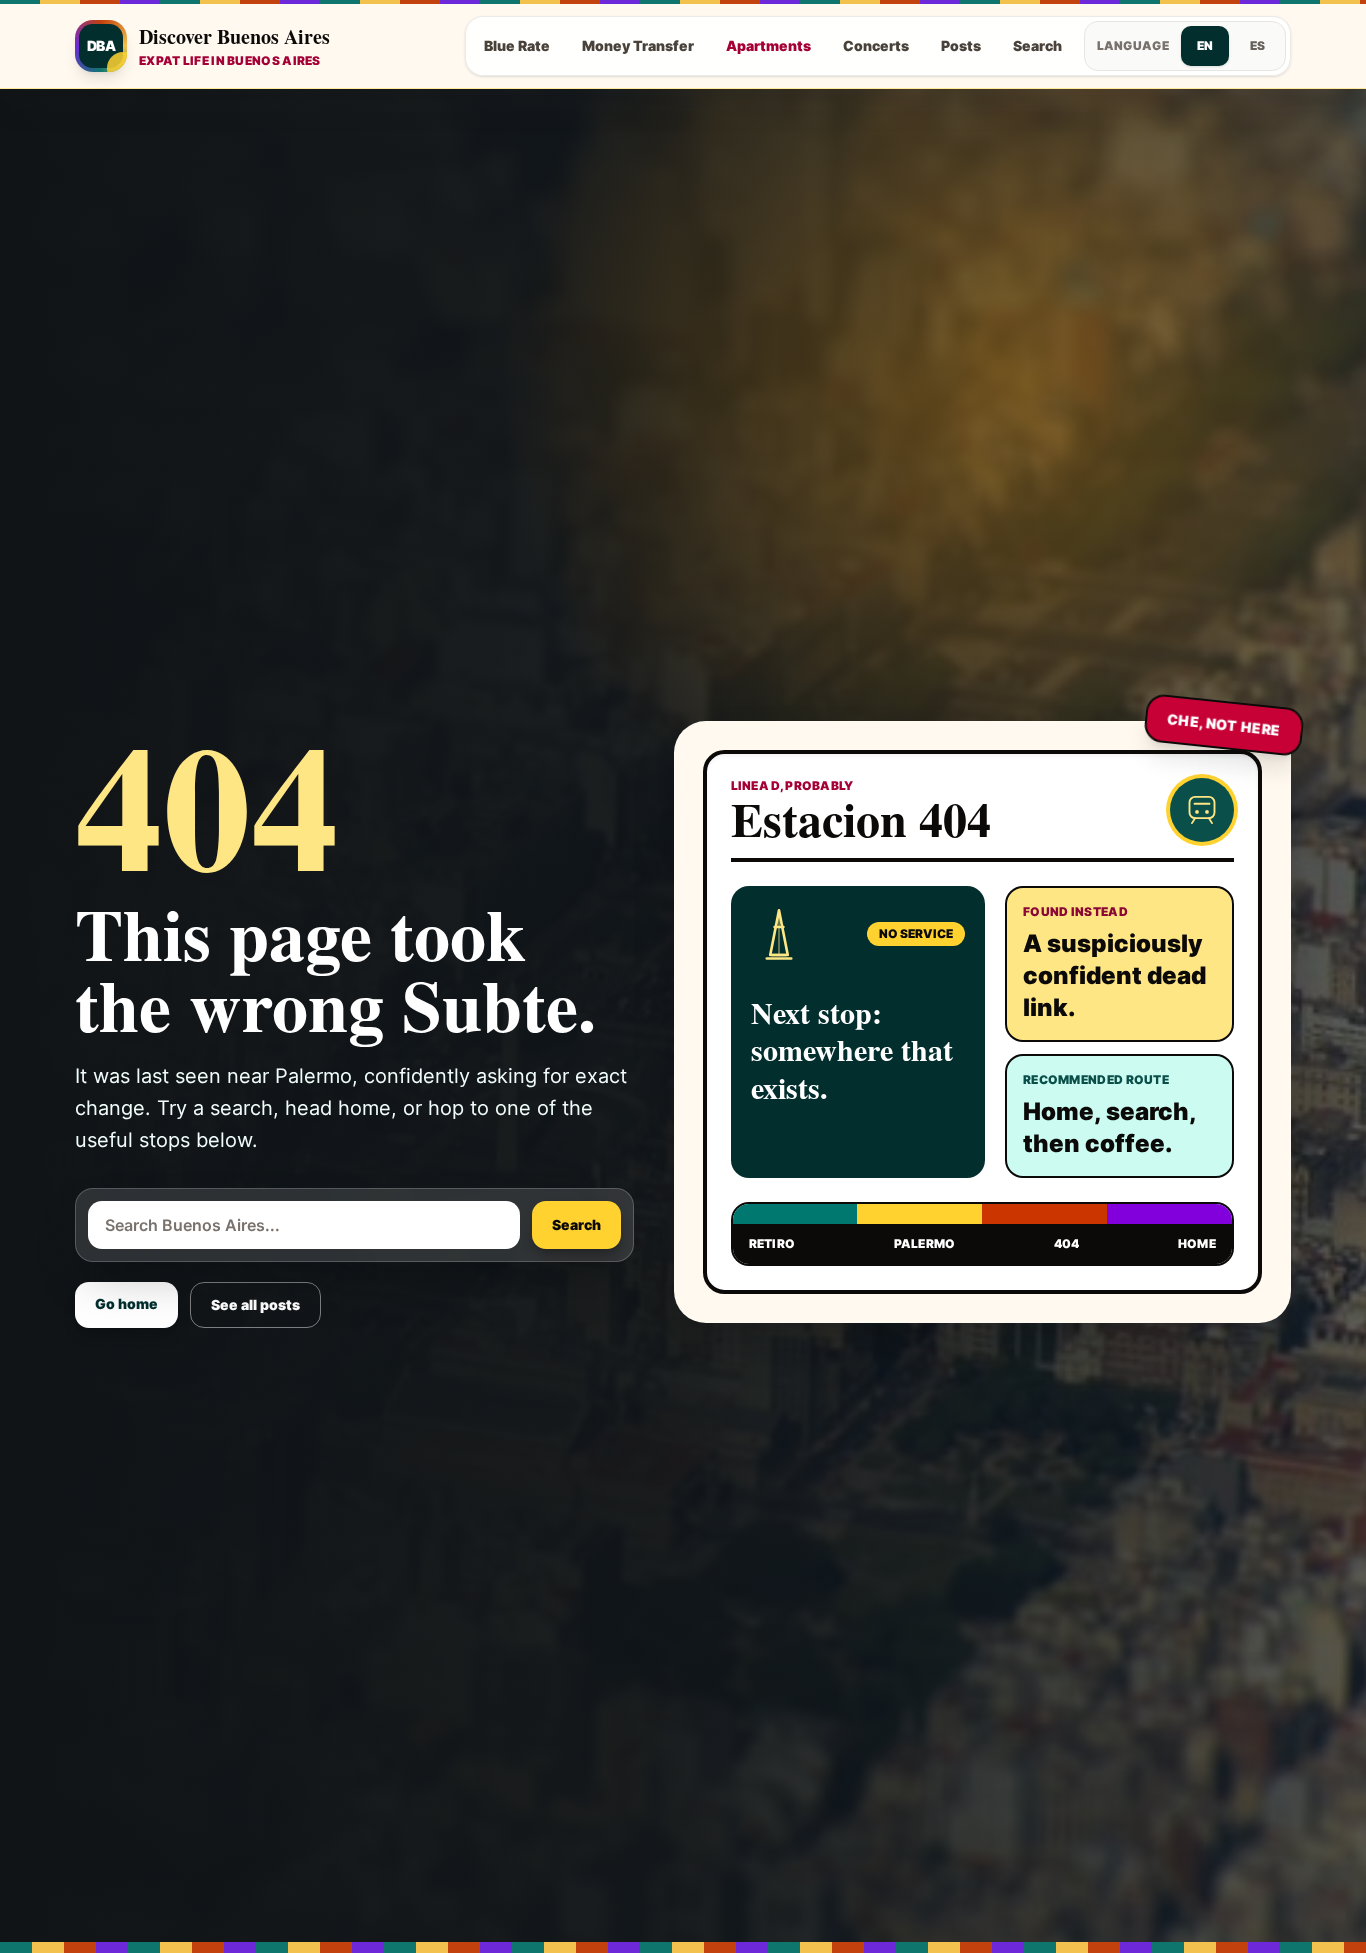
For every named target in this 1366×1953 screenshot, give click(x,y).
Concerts (876, 45)
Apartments (768, 45)
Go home (126, 1303)
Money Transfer (638, 45)
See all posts (255, 1304)
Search (1037, 45)
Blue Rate (517, 45)
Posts (961, 45)
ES (1257, 45)
